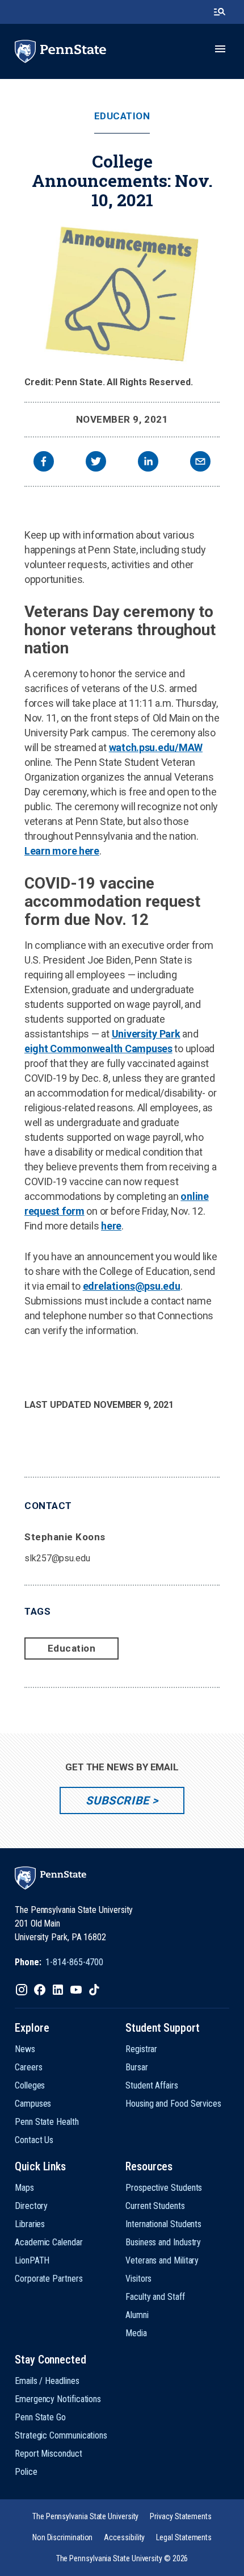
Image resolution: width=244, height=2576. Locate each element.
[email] (200, 463)
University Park (146, 1034)
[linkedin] (148, 463)
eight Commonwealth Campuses (98, 1049)
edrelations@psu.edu (132, 1286)
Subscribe (117, 1800)
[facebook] (44, 463)
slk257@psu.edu (57, 1558)
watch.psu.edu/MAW (156, 747)
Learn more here (62, 851)
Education (122, 116)
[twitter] (96, 463)
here (111, 1226)
